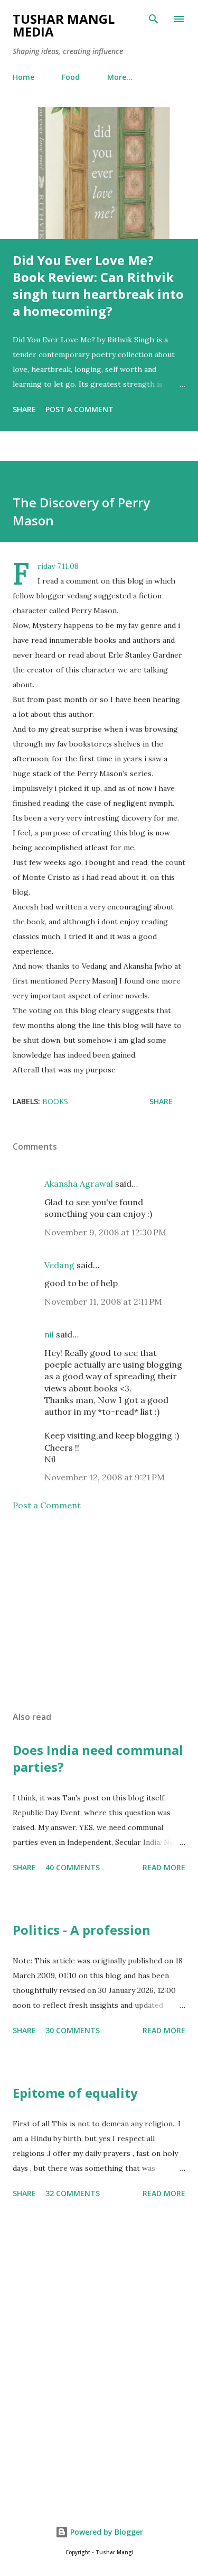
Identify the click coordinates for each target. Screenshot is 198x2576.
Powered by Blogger (106, 2532)
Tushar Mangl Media (64, 25)
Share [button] (24, 409)
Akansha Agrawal (79, 1184)
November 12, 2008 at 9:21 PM (105, 1477)
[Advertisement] (99, 1611)
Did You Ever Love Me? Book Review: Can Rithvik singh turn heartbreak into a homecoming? (98, 285)
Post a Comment (79, 409)
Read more (164, 1867)
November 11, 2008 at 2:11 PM (103, 1301)
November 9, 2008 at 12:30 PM (105, 1232)
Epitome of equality (75, 2093)
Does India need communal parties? (98, 1758)
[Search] (154, 19)
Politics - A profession (82, 1930)
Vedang (59, 1265)
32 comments (73, 2193)
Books (55, 1101)
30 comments (73, 2030)
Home (23, 77)
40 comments (73, 1867)
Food (71, 77)
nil (49, 1334)
